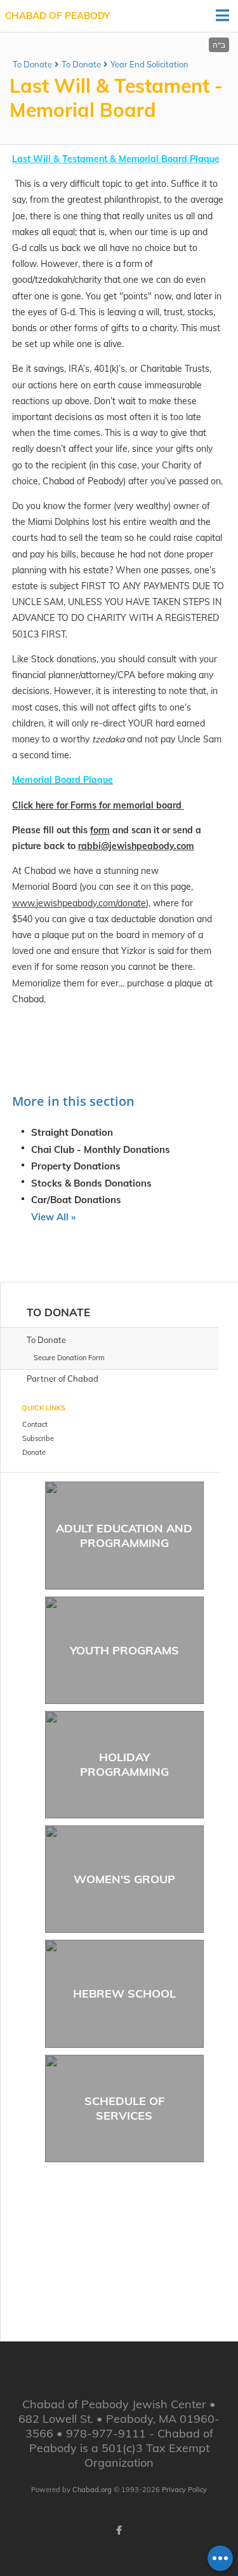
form (100, 830)
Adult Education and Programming (124, 1536)
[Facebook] (119, 2530)
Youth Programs (124, 1650)
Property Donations (76, 1166)
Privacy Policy (184, 2490)
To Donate (32, 64)
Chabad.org (92, 2490)
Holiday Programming (124, 1764)
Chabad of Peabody (57, 16)
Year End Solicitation (149, 64)
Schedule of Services (124, 2108)
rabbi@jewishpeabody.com (136, 846)
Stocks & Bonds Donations (91, 1183)
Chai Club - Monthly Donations (101, 1149)
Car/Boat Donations (76, 1200)
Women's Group (124, 1879)
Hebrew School (124, 1993)
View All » (53, 1217)
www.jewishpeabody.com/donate (79, 903)
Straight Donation (72, 1132)
